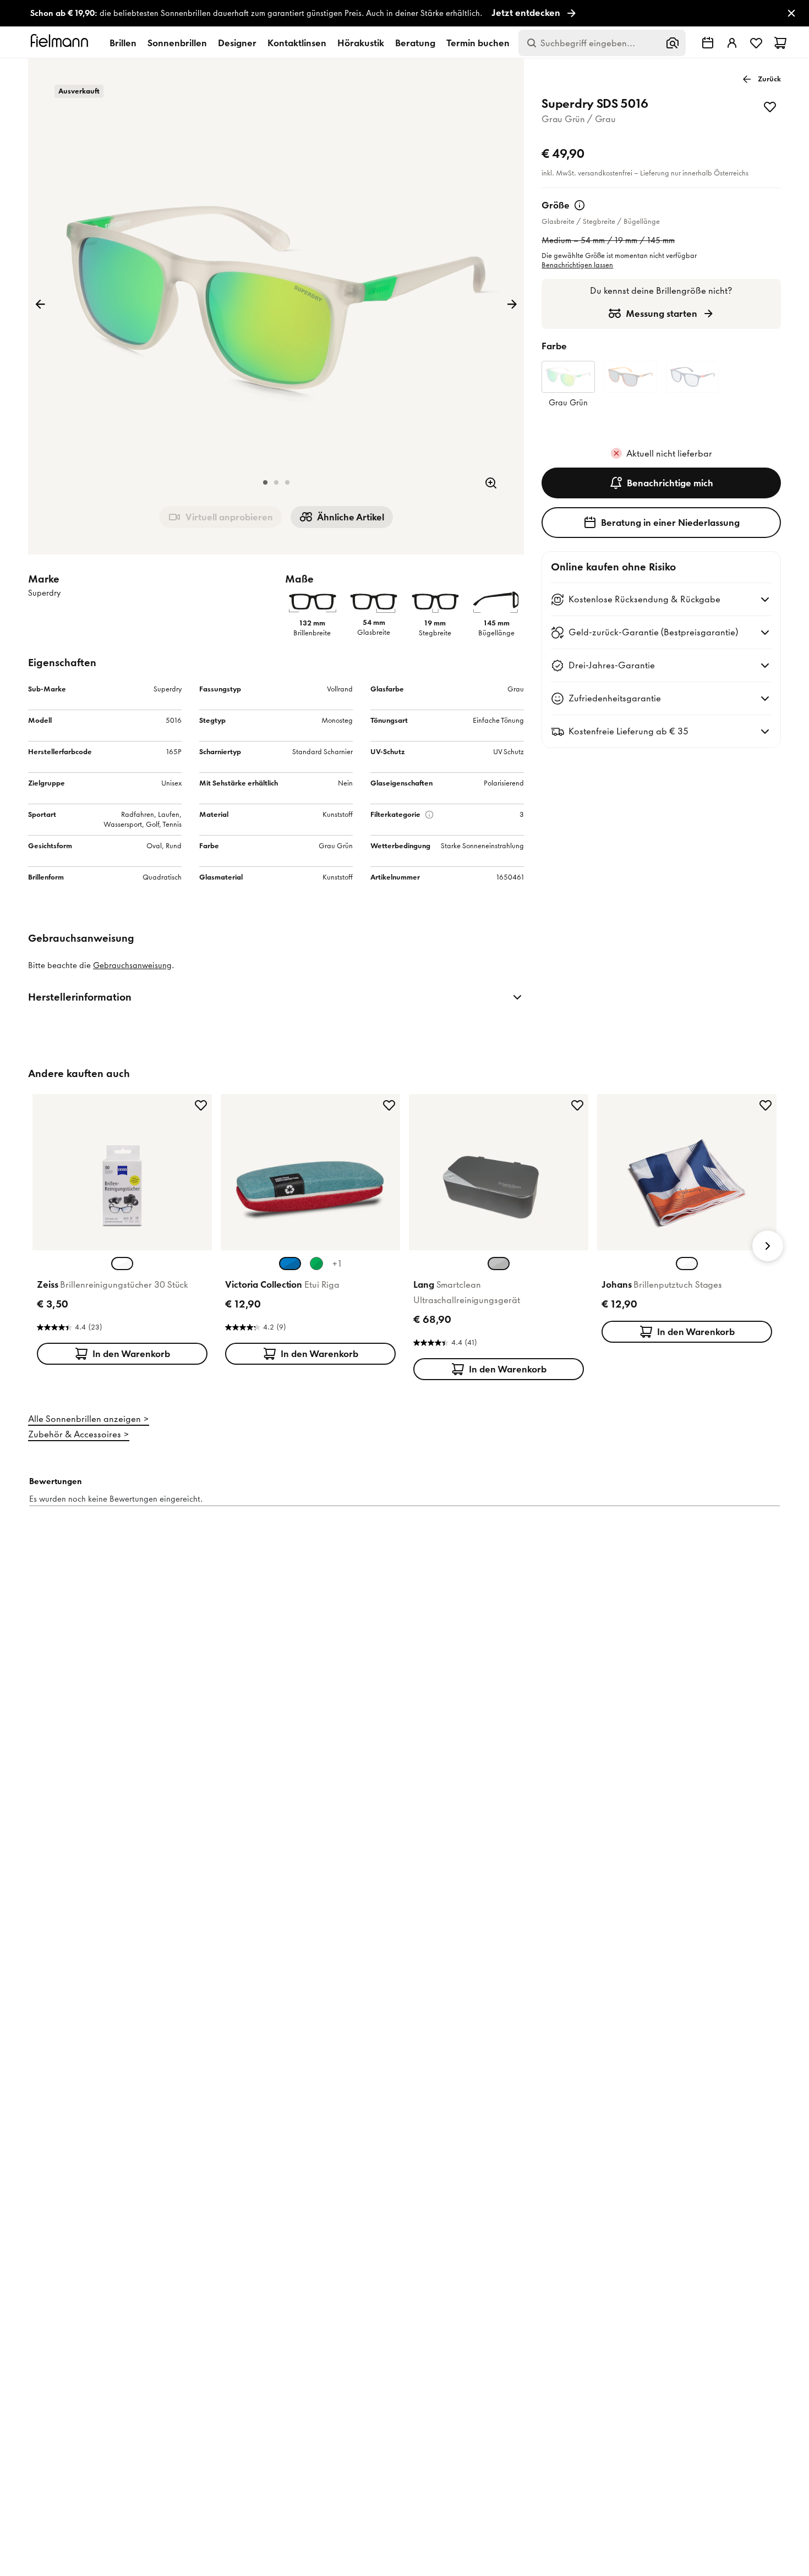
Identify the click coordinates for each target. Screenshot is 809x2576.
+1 (337, 1264)
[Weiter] (512, 304)
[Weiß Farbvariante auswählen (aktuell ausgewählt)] (122, 1264)
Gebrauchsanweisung (132, 965)
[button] (265, 482)
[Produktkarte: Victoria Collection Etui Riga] (310, 1232)
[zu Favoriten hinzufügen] (770, 107)
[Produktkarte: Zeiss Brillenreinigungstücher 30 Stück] (122, 1232)
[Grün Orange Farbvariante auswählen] (316, 1264)
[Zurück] (40, 304)
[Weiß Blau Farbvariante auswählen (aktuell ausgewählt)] (687, 1264)
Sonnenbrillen (177, 43)
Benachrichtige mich (670, 483)
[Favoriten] (756, 43)
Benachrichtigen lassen (577, 265)
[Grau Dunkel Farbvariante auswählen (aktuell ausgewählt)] (499, 1264)
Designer (237, 43)
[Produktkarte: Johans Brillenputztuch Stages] (687, 1221)
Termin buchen (478, 43)
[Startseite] (61, 43)
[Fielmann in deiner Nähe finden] (708, 43)
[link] (404, 13)
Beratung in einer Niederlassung (670, 523)
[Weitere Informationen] (580, 205)
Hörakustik (361, 43)
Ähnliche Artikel (351, 517)
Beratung (415, 43)
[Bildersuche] (673, 43)
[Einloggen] (732, 43)
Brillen (123, 43)
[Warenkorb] (780, 43)
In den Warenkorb (131, 1354)
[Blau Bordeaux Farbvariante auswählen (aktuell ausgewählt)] (290, 1264)
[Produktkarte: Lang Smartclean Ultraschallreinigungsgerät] (499, 1239)
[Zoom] (491, 483)
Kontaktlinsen (297, 43)
